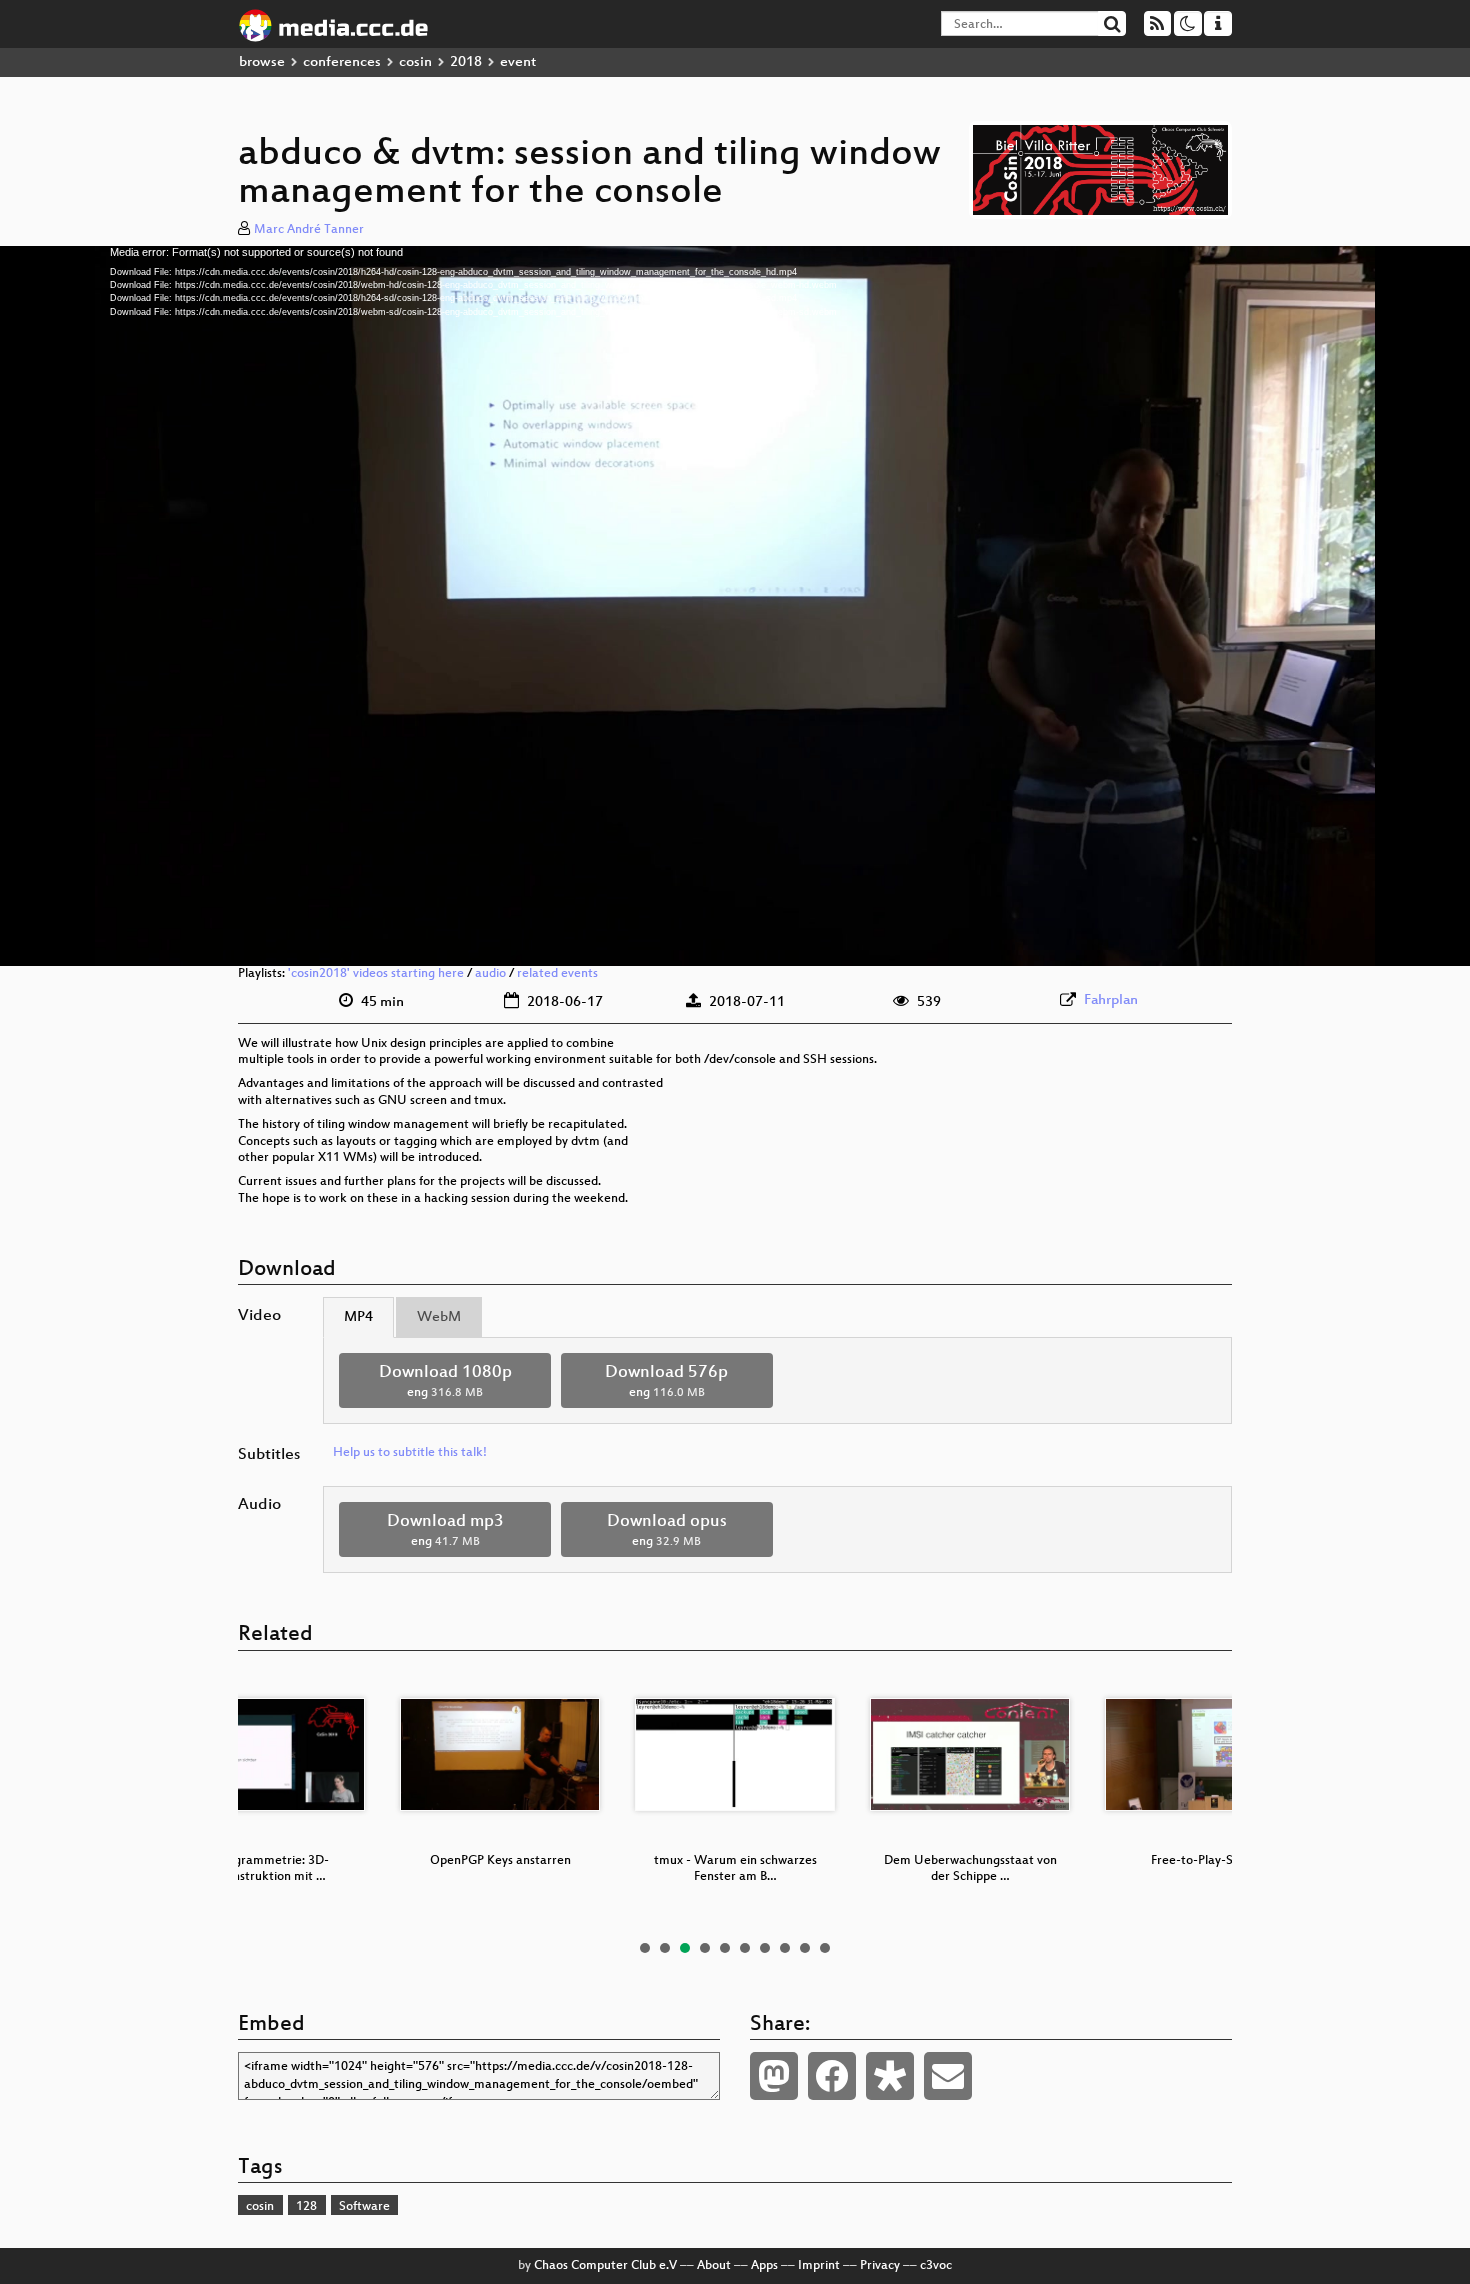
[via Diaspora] (890, 2076)
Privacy (880, 2266)
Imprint (819, 2266)
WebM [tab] (439, 1317)
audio (490, 974)
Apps (764, 2266)
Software (364, 2207)
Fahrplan (1111, 1000)
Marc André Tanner (309, 230)
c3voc (936, 2266)
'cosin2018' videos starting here (376, 974)
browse (262, 62)
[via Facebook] (832, 2076)
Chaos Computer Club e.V (605, 2266)
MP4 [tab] (358, 1317)
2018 (466, 62)
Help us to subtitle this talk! (410, 1453)
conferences (342, 62)
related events (557, 974)
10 (825, 1948)
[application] (735, 606)
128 (306, 2207)
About (714, 2266)
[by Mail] (948, 2076)
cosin (415, 62)
